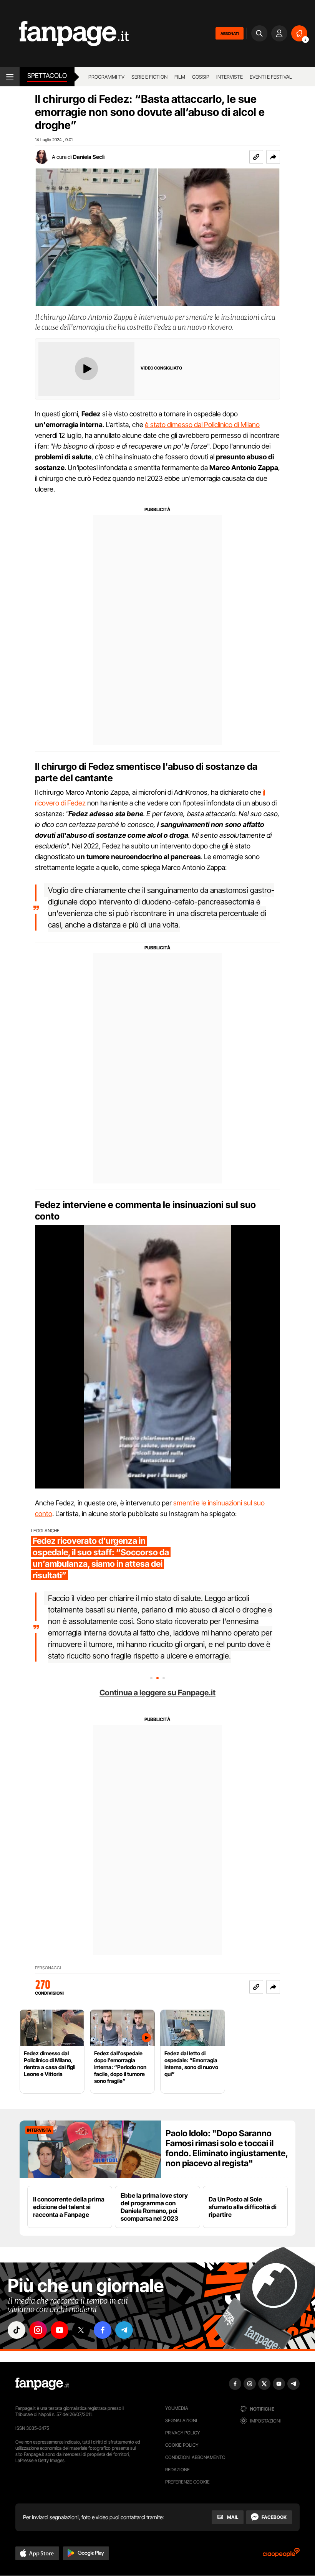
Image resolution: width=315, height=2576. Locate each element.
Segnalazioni (181, 2420)
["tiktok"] (17, 2330)
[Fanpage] (42, 2384)
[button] (273, 157)
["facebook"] (103, 2330)
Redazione (177, 2470)
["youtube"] (60, 2330)
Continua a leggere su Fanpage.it (157, 1693)
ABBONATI (230, 33)
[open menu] (10, 77)
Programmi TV (106, 77)
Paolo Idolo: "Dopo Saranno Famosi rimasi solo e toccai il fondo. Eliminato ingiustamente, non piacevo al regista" (227, 2148)
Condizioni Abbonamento (195, 2457)
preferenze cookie (187, 2482)
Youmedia (177, 2408)
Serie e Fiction (149, 77)
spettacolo (47, 76)
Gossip (201, 77)
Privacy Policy (182, 2433)
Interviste (230, 77)
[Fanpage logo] (64, 34)
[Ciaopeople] (281, 2555)
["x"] (81, 2330)
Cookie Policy (182, 2445)
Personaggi (48, 1968)
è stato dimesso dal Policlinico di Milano (202, 425)
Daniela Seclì (89, 157)
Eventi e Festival (271, 77)
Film (180, 77)
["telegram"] (124, 2330)
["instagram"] (38, 2330)
